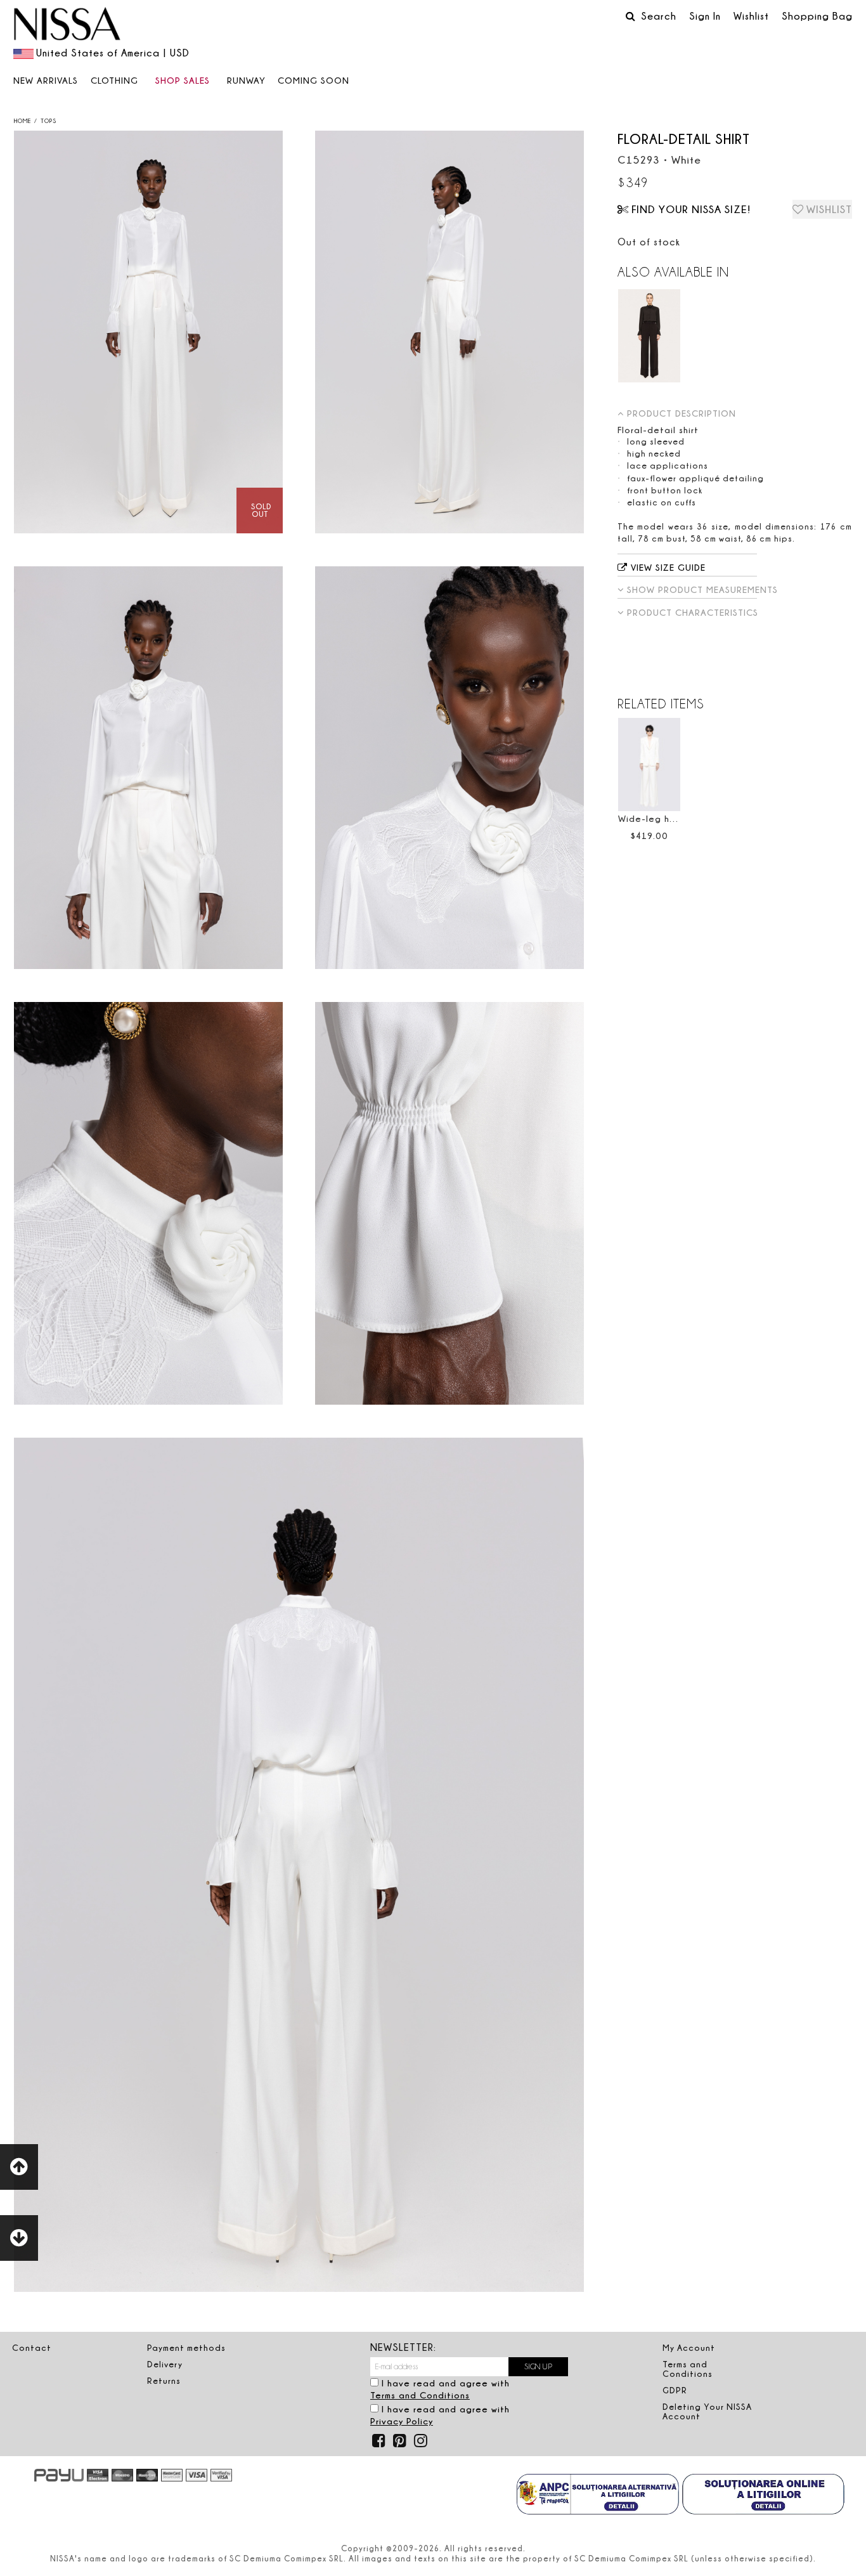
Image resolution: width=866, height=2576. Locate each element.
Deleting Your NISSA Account (707, 2411)
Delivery (165, 2364)
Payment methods (186, 2348)
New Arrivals (46, 80)
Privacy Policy (402, 2421)
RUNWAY (246, 80)
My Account (689, 2348)
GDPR (675, 2390)
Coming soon (313, 80)
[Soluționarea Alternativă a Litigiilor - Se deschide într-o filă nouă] (598, 2495)
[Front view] (148, 332)
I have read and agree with (440, 2389)
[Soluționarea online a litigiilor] (763, 2495)
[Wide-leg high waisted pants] (649, 764)
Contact (32, 2348)
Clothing (114, 80)
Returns (164, 2381)
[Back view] (449, 332)
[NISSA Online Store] (67, 25)
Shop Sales (183, 80)
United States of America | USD (113, 53)
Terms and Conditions (420, 2395)
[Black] (649, 336)
